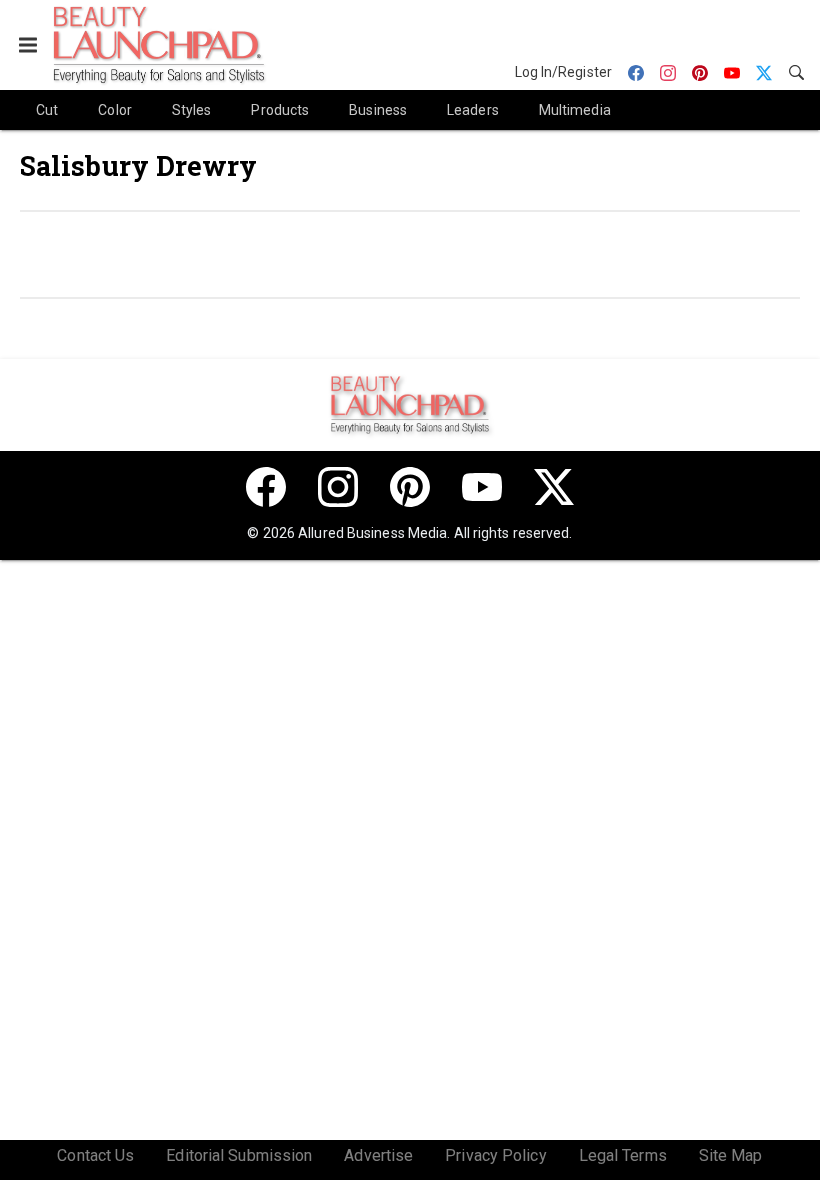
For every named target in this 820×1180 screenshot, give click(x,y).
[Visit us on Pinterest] (410, 487)
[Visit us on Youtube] (482, 487)
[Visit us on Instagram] (338, 487)
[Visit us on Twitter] (554, 487)
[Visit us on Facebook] (266, 487)
